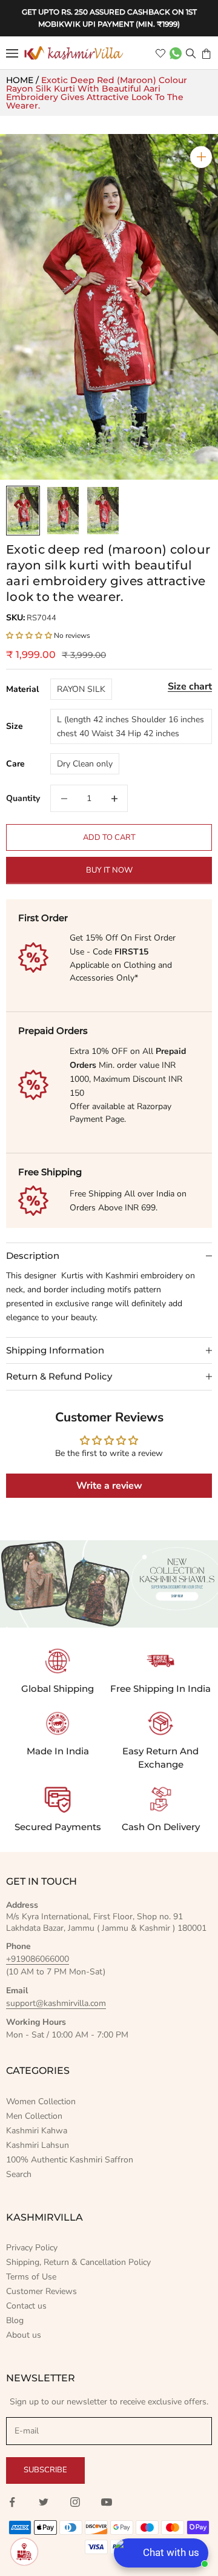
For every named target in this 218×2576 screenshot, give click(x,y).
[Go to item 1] (23, 511)
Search (19, 2174)
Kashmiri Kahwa (37, 2131)
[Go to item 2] (63, 511)
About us (24, 2335)
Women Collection (41, 2101)
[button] (30, 636)
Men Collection (34, 2116)
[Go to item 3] (103, 511)
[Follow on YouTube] (107, 2502)
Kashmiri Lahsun (38, 2145)
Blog (15, 2320)
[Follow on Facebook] (12, 2502)
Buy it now (109, 870)
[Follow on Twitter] (44, 2502)
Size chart (190, 686)
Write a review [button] (109, 1486)
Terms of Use (31, 2277)
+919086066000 (38, 1959)
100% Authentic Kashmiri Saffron (70, 2160)
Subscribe (45, 2470)
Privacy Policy (32, 2248)
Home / (24, 80)
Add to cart (109, 837)
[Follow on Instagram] (75, 2502)
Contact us (26, 2306)
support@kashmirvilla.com (56, 2003)
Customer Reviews (41, 2291)
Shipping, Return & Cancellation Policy (78, 2262)
